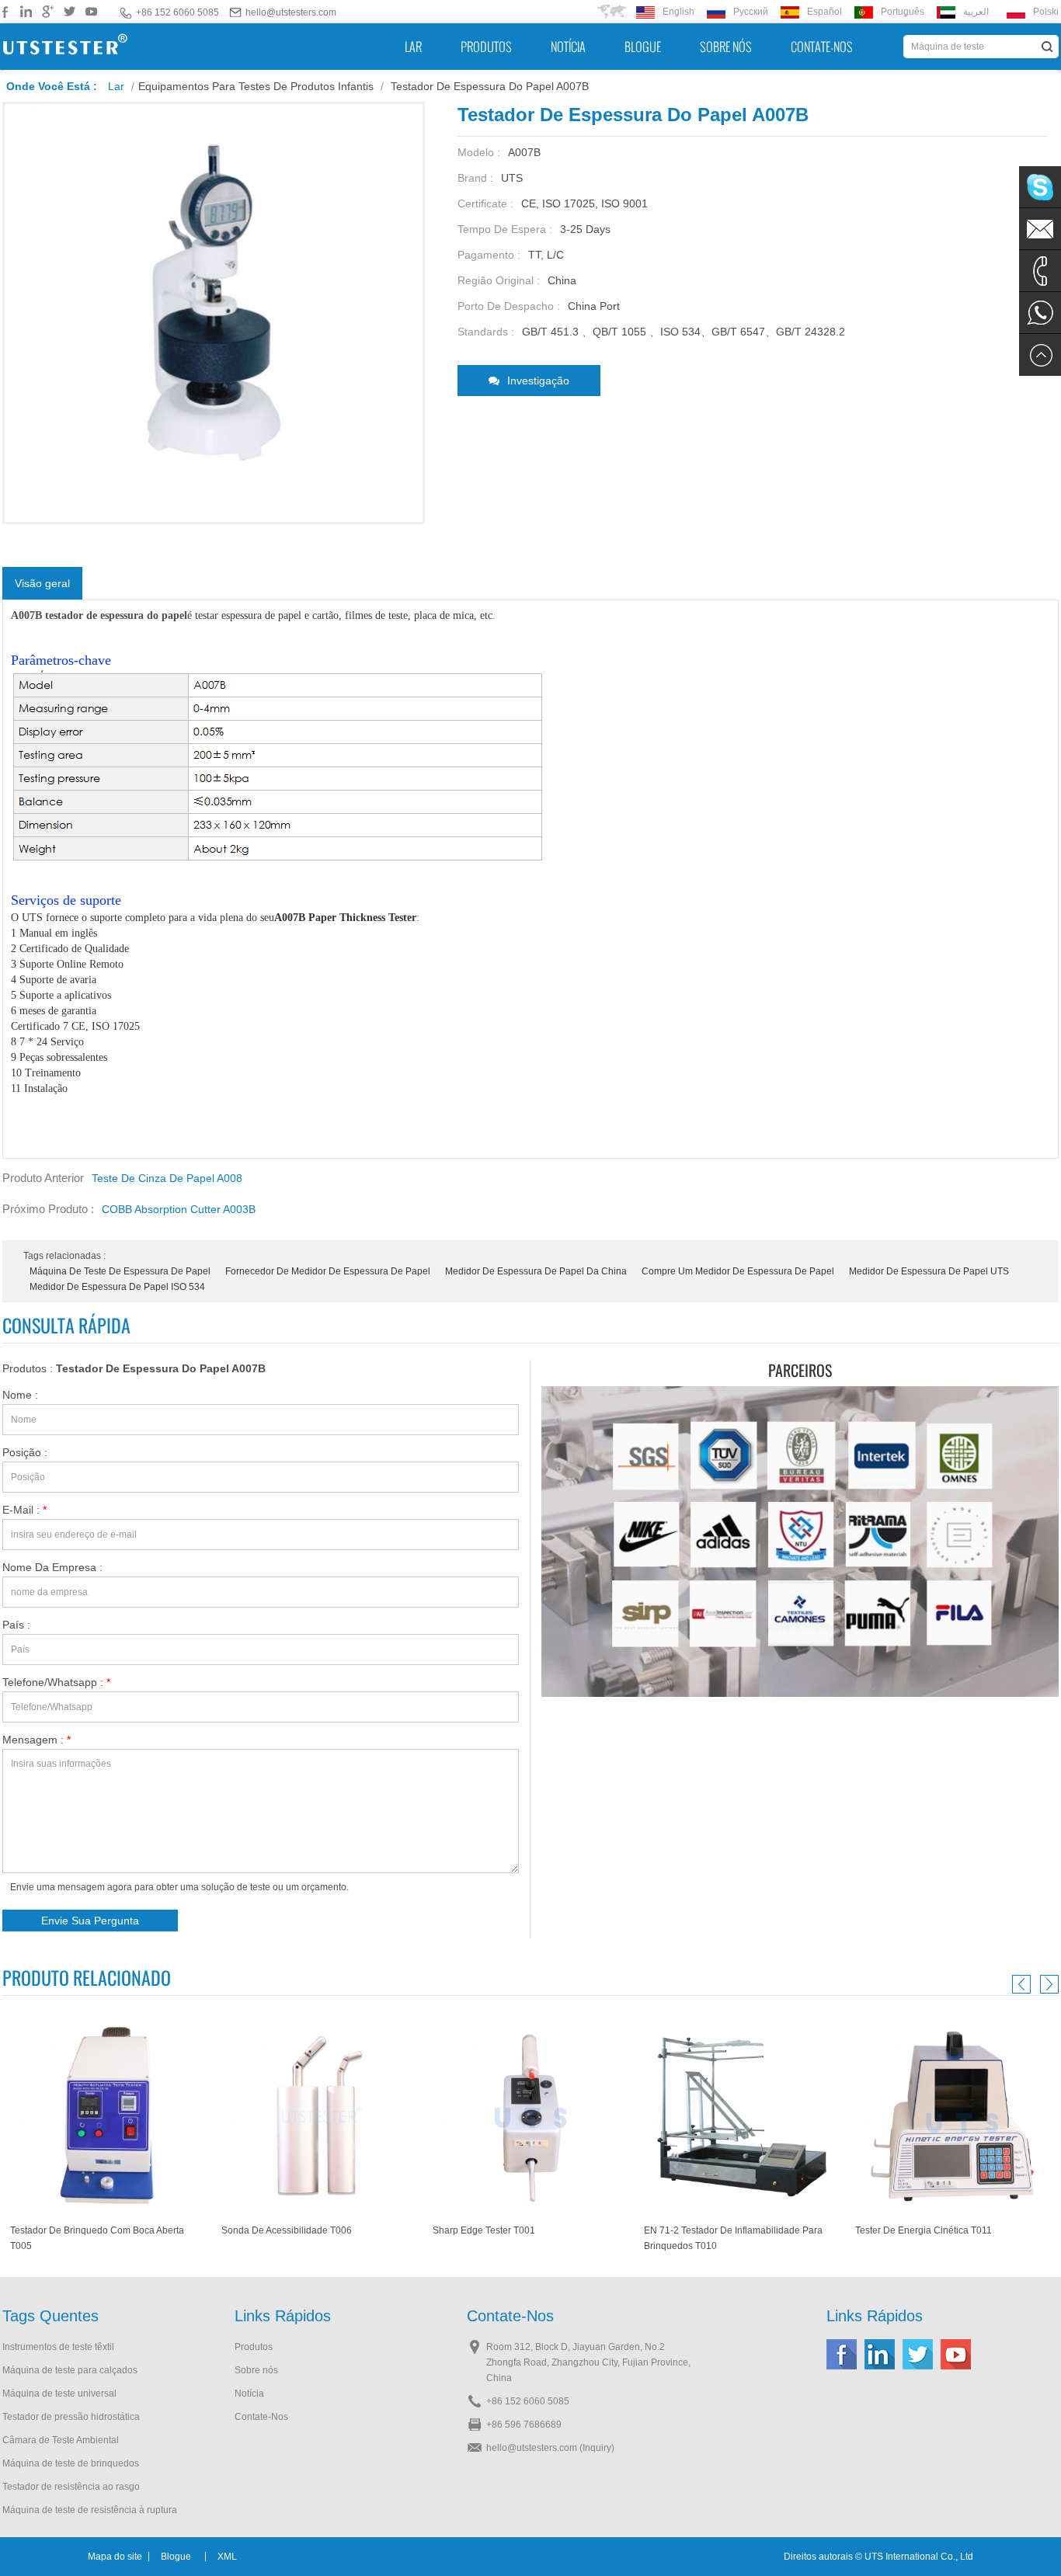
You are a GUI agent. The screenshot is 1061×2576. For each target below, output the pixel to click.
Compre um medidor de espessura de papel (738, 1271)
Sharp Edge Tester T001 (273, 2230)
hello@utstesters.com (291, 12)
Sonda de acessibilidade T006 (75, 2230)
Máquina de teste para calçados (70, 2370)
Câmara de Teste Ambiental (61, 2440)
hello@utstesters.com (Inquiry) (550, 2448)
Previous (1024, 1984)
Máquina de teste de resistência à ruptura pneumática (90, 2511)
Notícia (568, 47)
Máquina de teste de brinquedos (71, 2463)
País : (16, 1625)
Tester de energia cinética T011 (712, 2230)
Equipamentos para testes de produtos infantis (256, 86)
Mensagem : (37, 1740)
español (824, 12)
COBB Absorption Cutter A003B (179, 1209)
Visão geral (42, 583)
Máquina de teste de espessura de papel (120, 1271)
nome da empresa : (52, 1567)
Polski (1046, 12)
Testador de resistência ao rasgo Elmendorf (71, 2488)
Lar (413, 47)
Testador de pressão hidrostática (71, 2417)
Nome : (20, 1395)
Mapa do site (115, 2557)
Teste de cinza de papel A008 (167, 1178)
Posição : (25, 1452)
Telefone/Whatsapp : (56, 1682)
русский (751, 12)
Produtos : (134, 1368)
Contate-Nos (822, 47)
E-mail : (24, 1510)
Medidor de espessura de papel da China (536, 1271)
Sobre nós (726, 47)
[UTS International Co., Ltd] (65, 47)
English (678, 12)
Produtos (486, 47)
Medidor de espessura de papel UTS (929, 1271)
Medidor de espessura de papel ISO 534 (117, 1287)
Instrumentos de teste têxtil (58, 2347)
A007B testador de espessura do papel (99, 615)
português (903, 12)
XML (227, 2557)
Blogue (643, 47)
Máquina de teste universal (59, 2393)
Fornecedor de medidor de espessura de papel (328, 1271)
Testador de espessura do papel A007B (161, 1368)
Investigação (538, 381)
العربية (976, 12)
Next (1047, 1984)
